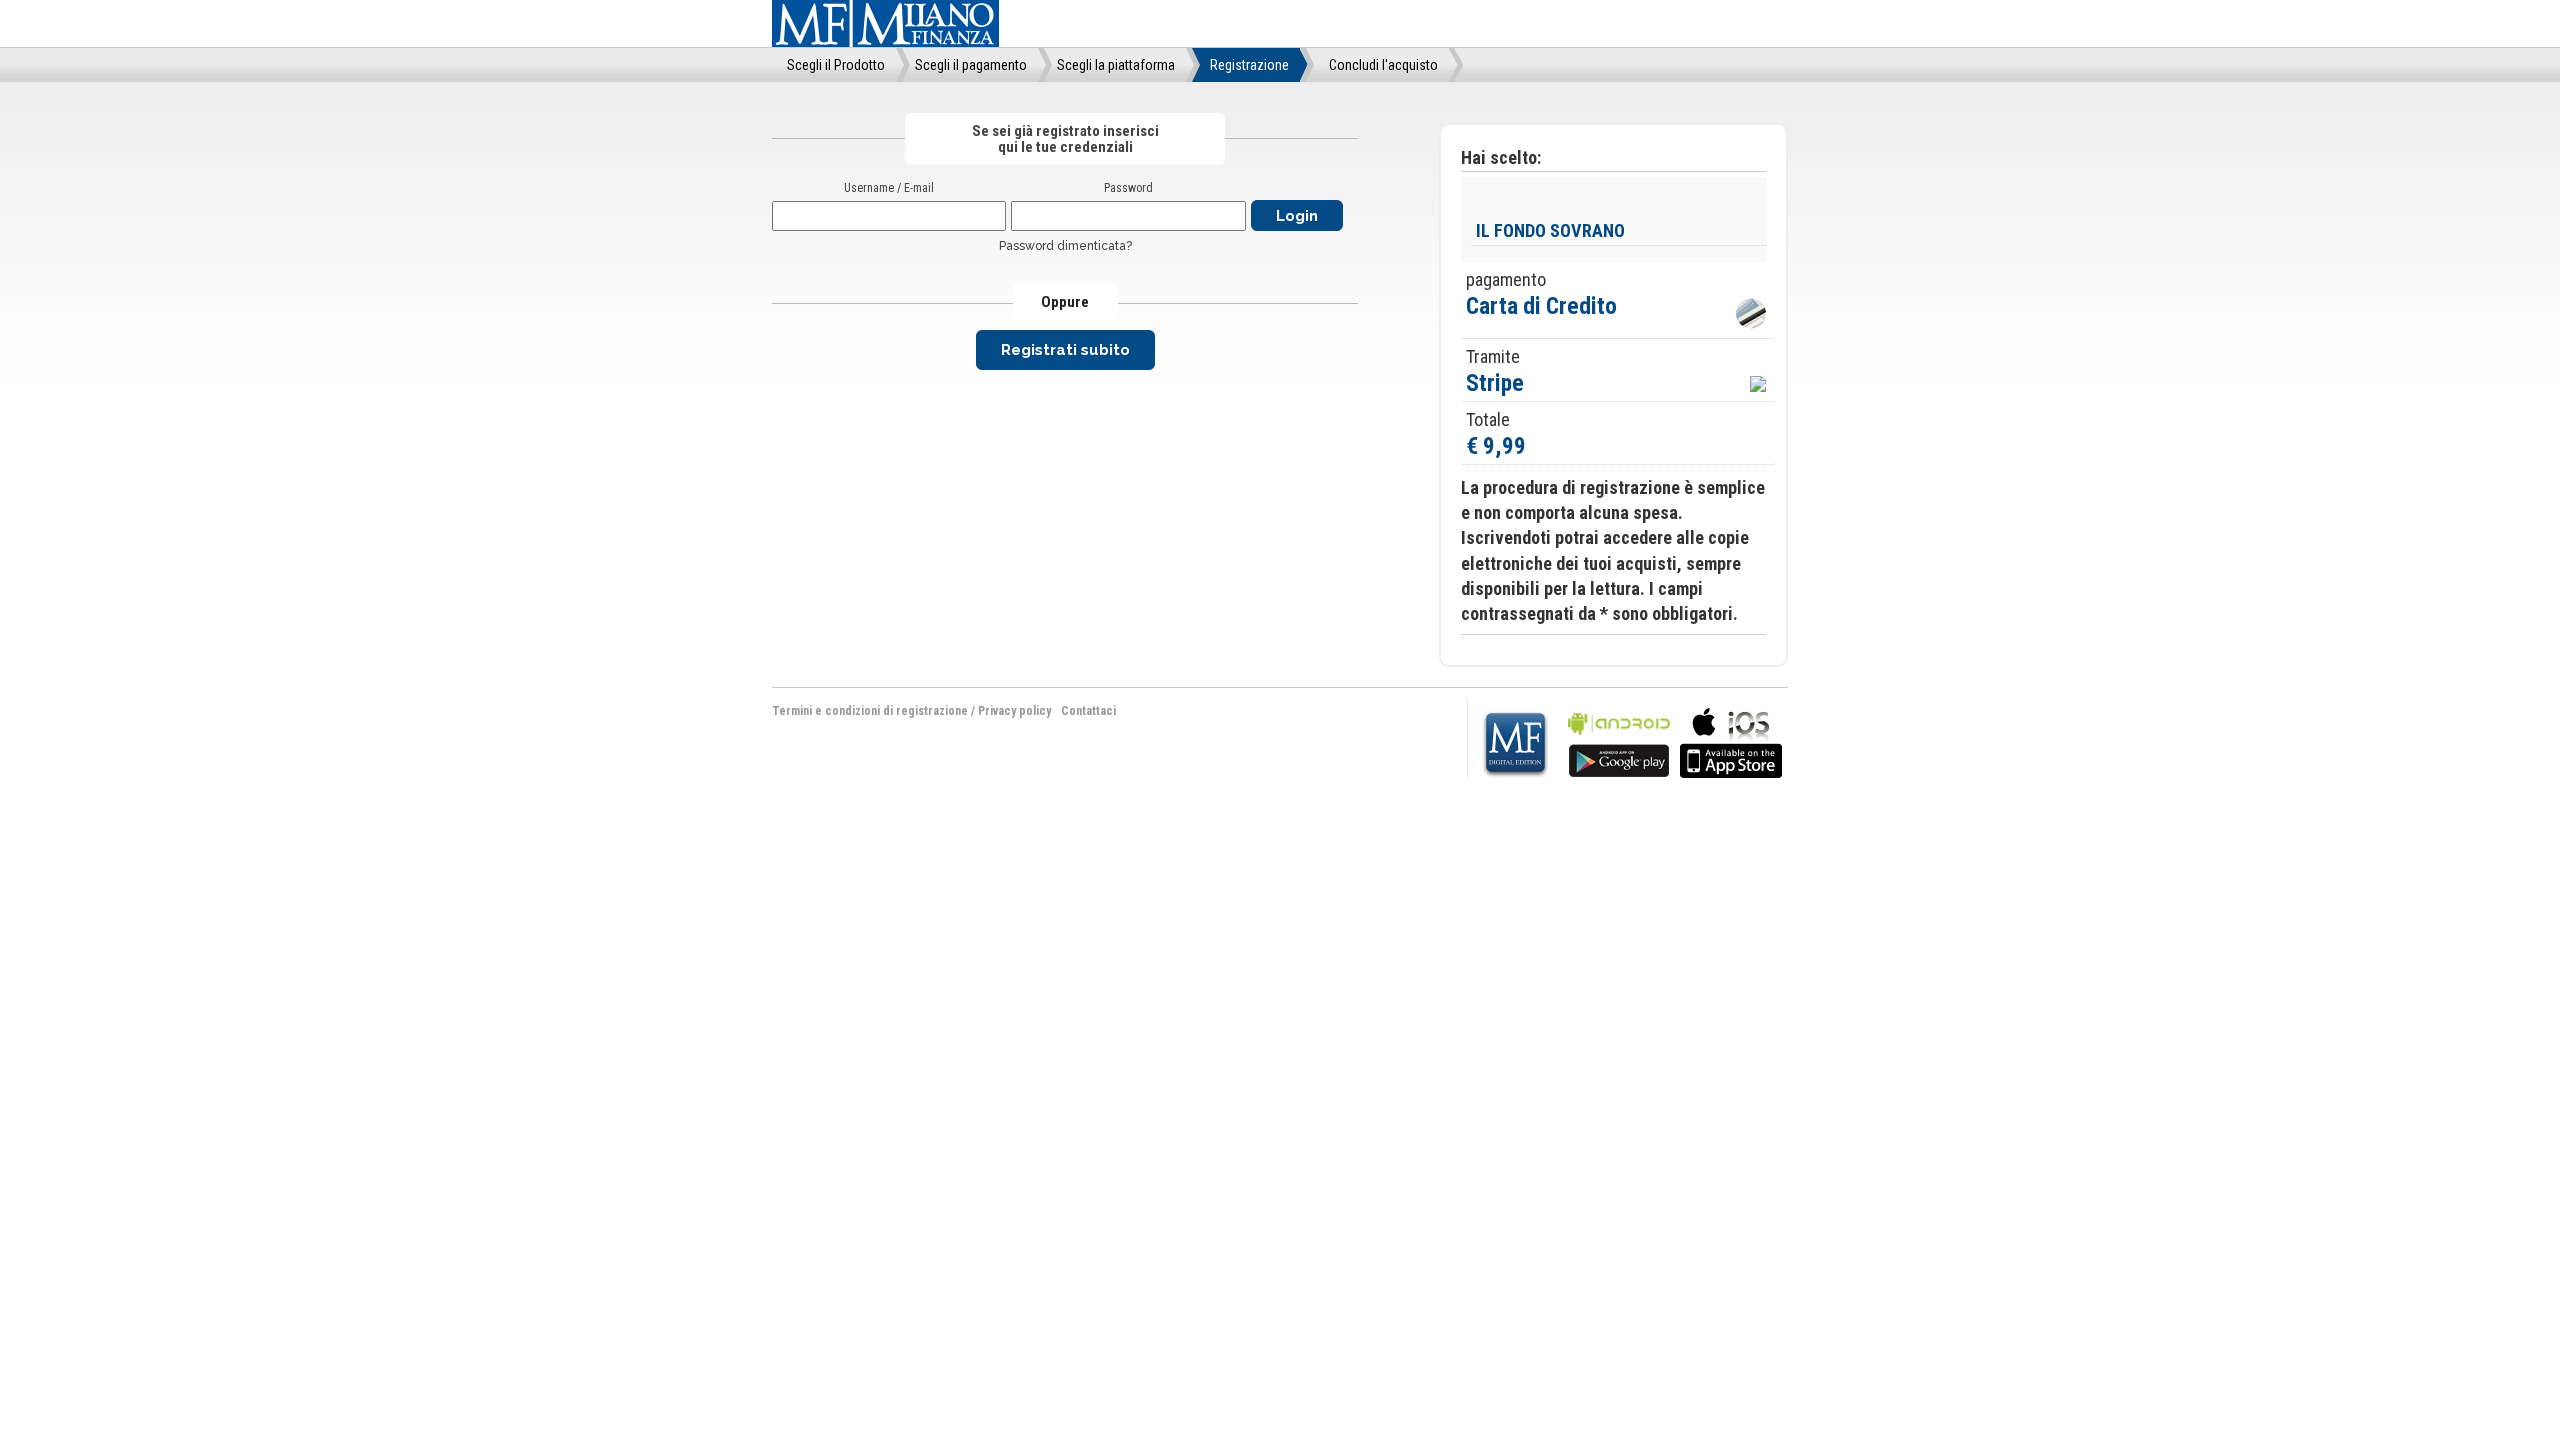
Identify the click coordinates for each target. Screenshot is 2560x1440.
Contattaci (1088, 711)
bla (1619, 740)
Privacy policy (1014, 711)
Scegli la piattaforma (1116, 65)
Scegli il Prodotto (836, 65)
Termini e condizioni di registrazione (870, 711)
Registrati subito (1065, 350)
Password (1128, 188)
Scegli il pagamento (971, 65)
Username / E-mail (889, 188)
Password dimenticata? (1065, 246)
